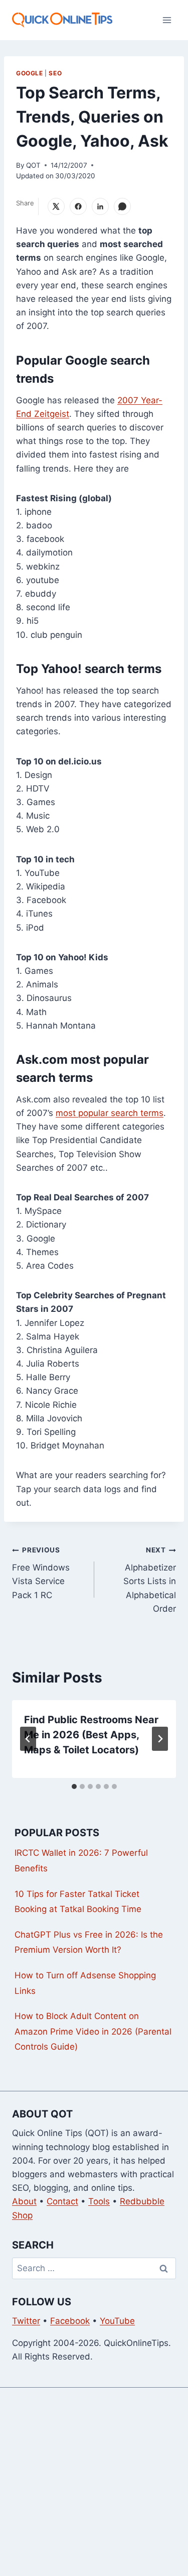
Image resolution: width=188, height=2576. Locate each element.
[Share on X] (56, 206)
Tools (99, 2201)
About (24, 2201)
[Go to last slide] (28, 1739)
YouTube (117, 2321)
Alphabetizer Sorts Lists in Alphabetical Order (150, 1580)
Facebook (70, 2321)
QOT (33, 165)
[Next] (160, 1739)
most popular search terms (110, 1113)
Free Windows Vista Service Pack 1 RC (41, 1573)
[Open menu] (167, 20)
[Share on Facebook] (78, 206)
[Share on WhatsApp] (122, 206)
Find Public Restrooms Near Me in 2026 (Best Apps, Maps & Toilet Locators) (91, 1735)
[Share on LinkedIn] (100, 206)
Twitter (26, 2321)
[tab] (74, 1786)
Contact (62, 2201)
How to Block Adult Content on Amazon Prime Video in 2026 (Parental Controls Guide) (93, 2031)
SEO (55, 73)
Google (30, 73)
